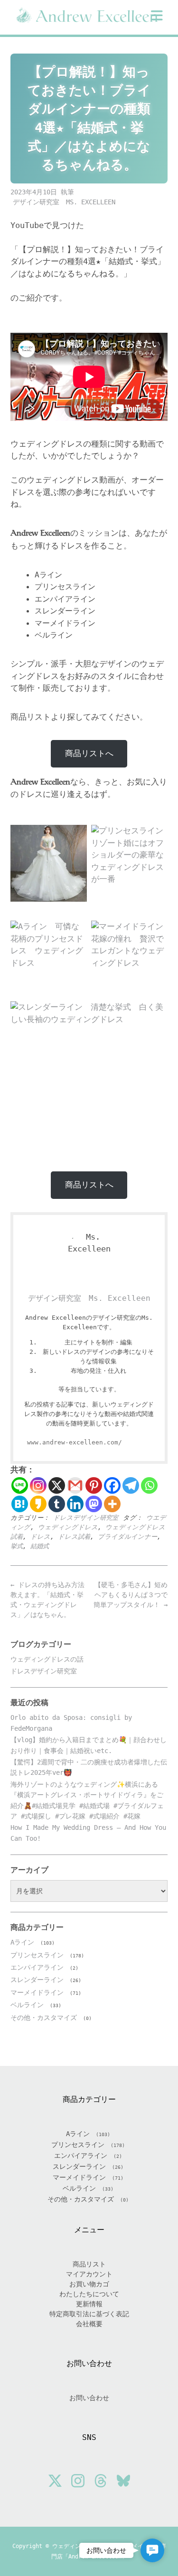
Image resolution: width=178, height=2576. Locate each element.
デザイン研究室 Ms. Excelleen (64, 202)
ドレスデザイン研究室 (86, 1518)
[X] (57, 1485)
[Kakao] (38, 1504)
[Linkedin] (75, 1504)
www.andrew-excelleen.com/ (75, 1442)
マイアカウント (89, 2274)
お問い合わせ (89, 2398)
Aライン (22, 1942)
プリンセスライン (37, 1955)
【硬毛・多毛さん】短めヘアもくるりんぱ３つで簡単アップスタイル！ (131, 1595)
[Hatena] (20, 1504)
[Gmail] (75, 1485)
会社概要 (89, 2324)
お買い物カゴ (89, 2284)
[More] (112, 1504)
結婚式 (40, 1546)
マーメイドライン (37, 1992)
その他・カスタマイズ (44, 2018)
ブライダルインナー (127, 1537)
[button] (157, 16)
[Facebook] (112, 1485)
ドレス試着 (74, 1537)
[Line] (20, 1485)
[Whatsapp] (149, 1485)
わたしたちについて (89, 2294)
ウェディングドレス (68, 1527)
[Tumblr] (57, 1504)
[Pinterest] (94, 1485)
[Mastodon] (94, 1504)
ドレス (40, 1537)
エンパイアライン (37, 1967)
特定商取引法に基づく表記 (89, 2314)
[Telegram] (131, 1485)
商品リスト (89, 2264)
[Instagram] (38, 1485)
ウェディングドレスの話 (47, 1659)
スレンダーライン (37, 1980)
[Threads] (101, 2482)
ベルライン (27, 2005)
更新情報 (89, 2304)
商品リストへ (89, 753)
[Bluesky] (123, 2482)
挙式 (17, 1546)
